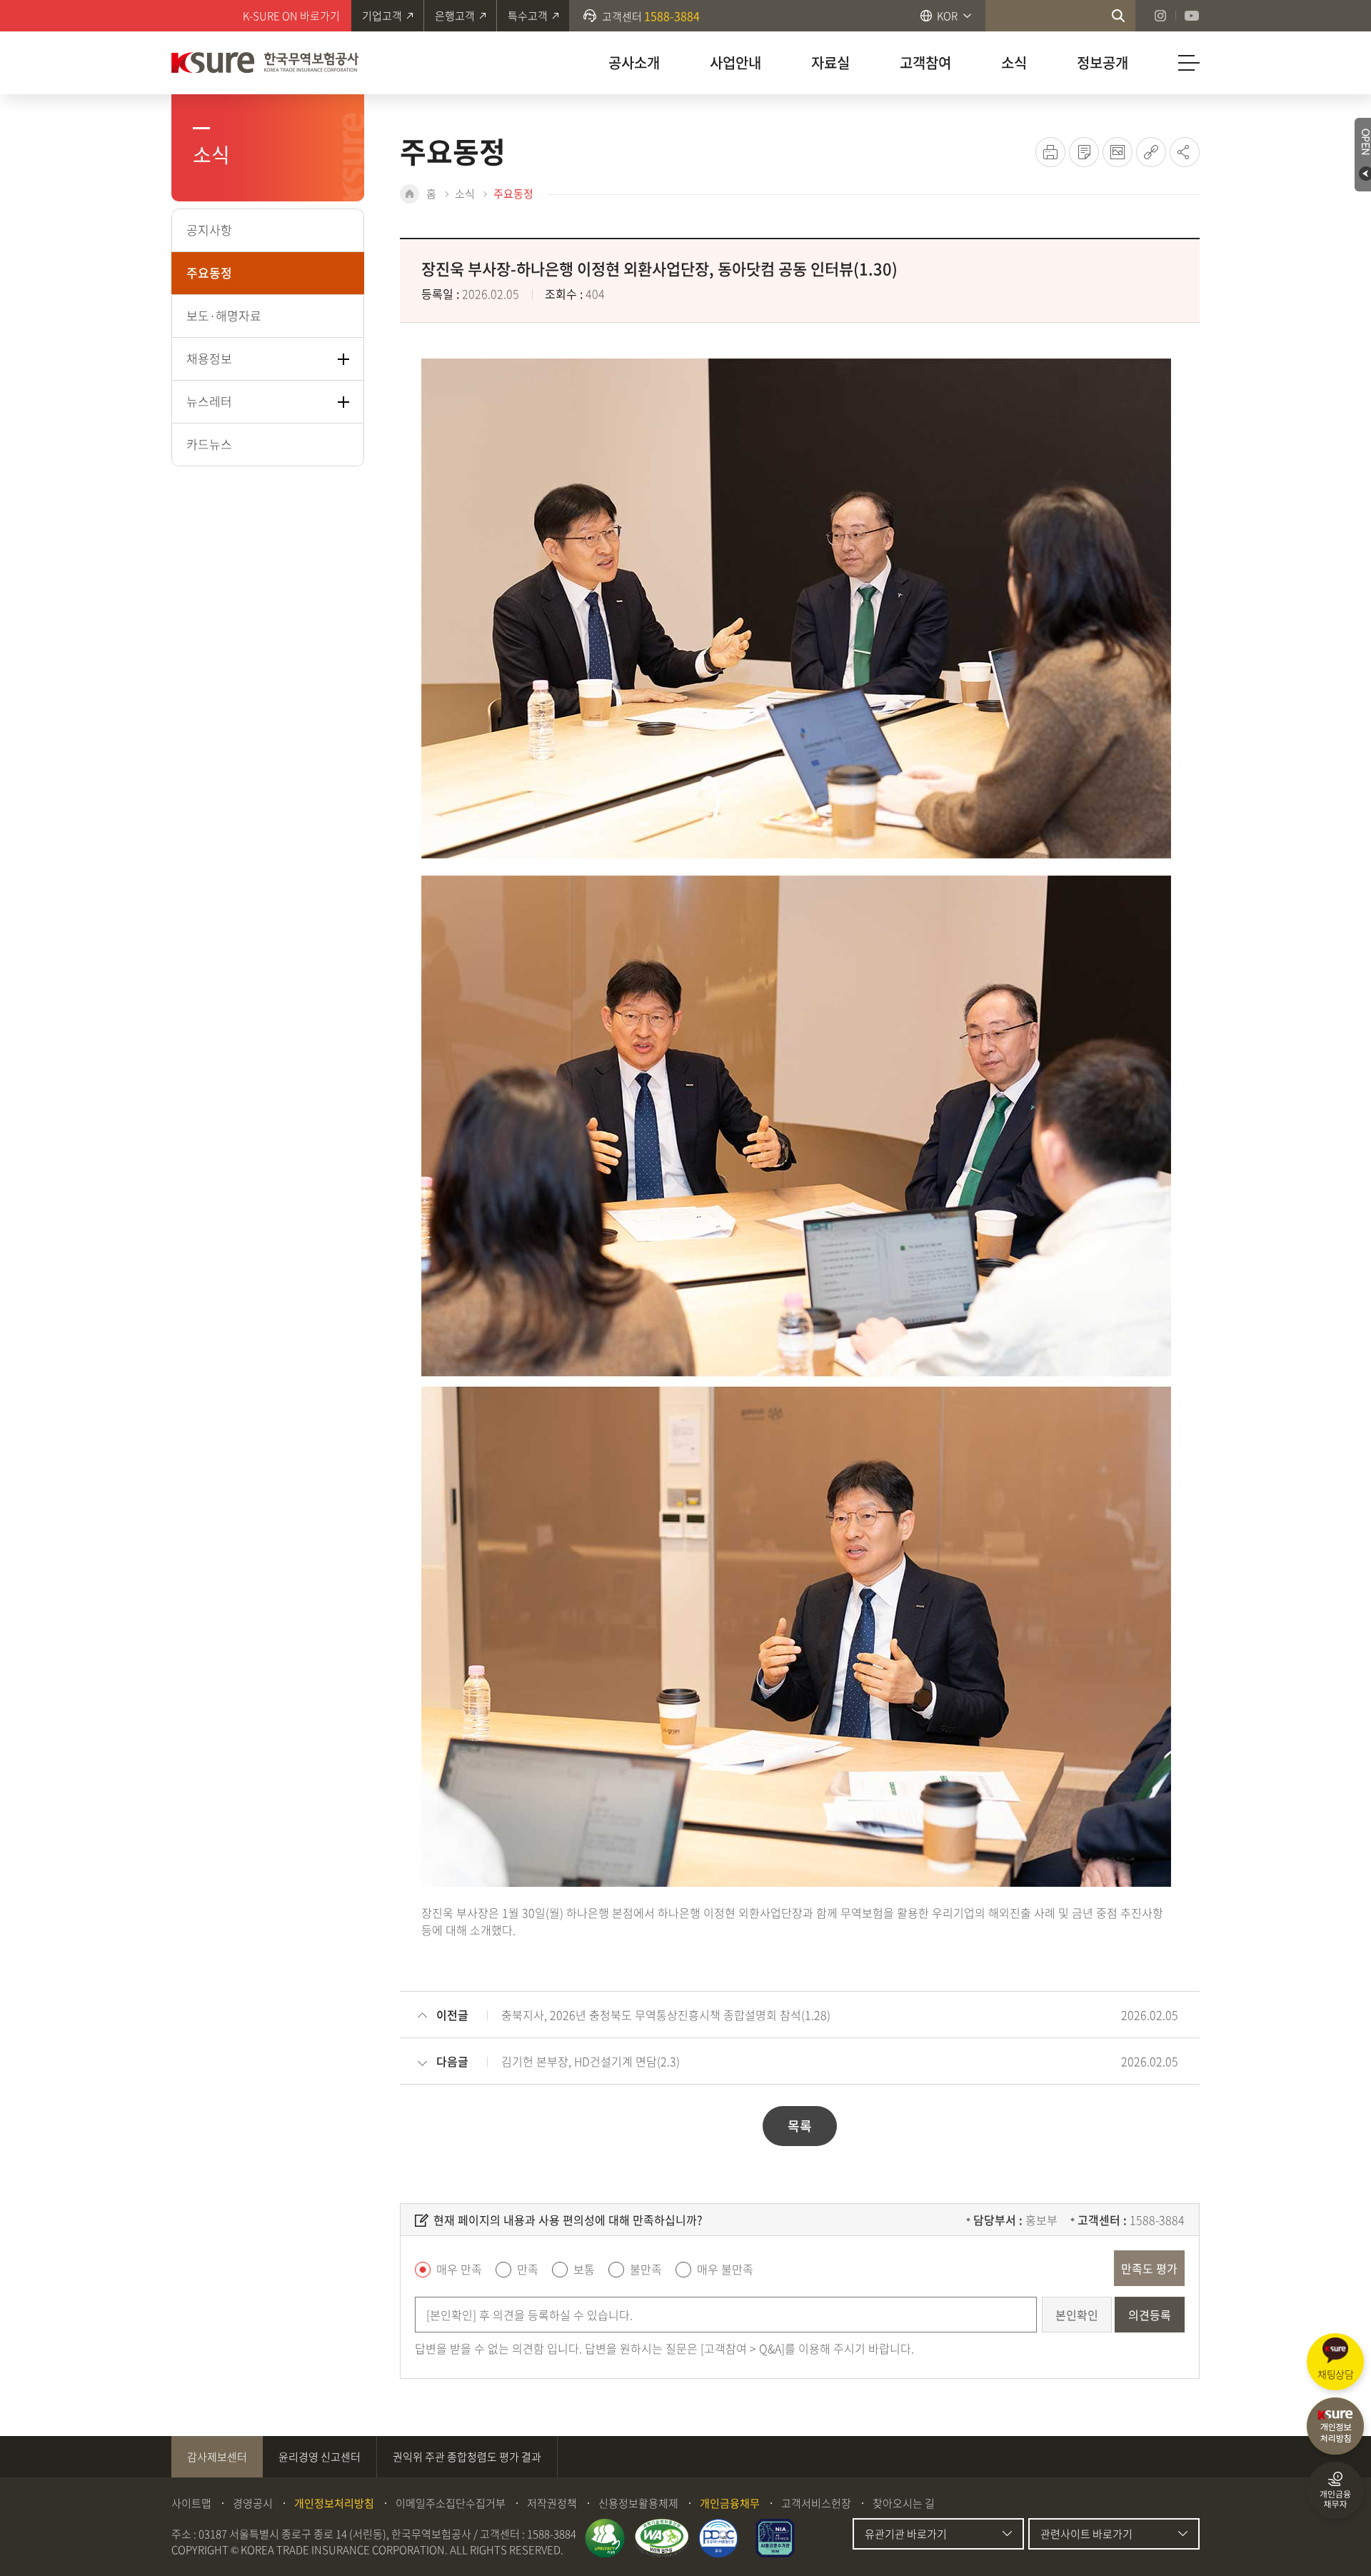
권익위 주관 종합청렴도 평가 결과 (467, 2457)
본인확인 (1077, 2315)
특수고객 (528, 16)
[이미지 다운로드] (1118, 152)
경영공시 (253, 2503)
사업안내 (735, 62)
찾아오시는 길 (904, 2503)
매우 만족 (459, 2269)
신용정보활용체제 (638, 2503)
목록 (800, 2126)
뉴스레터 (209, 401)
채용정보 (209, 358)
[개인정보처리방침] (1335, 2426)
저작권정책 (552, 2503)
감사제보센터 (217, 2457)
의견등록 (1150, 2315)
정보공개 (1103, 62)
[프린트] (1050, 152)
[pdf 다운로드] (1084, 152)
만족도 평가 (1149, 2268)
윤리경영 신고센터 (320, 2457)
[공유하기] (1185, 152)
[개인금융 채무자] (1335, 2490)
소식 (1014, 62)
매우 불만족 (725, 2269)
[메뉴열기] (1189, 63)
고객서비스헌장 (816, 2503)
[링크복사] (1151, 152)
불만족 (646, 2269)
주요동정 (209, 272)
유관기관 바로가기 (906, 2534)
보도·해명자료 (224, 315)
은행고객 (455, 16)
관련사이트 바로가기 (1086, 2534)
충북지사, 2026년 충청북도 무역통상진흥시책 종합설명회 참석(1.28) (666, 2015)
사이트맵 (191, 2503)
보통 (584, 2269)
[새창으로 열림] (605, 2539)
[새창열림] (1118, 16)
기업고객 (382, 16)
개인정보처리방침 (334, 2503)
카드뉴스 (209, 444)
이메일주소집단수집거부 (451, 2503)
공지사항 (209, 230)
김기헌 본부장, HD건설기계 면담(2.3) (591, 2061)
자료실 (830, 62)
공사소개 (634, 62)
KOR (947, 16)
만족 (528, 2269)
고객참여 (925, 62)
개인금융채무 (730, 2503)
